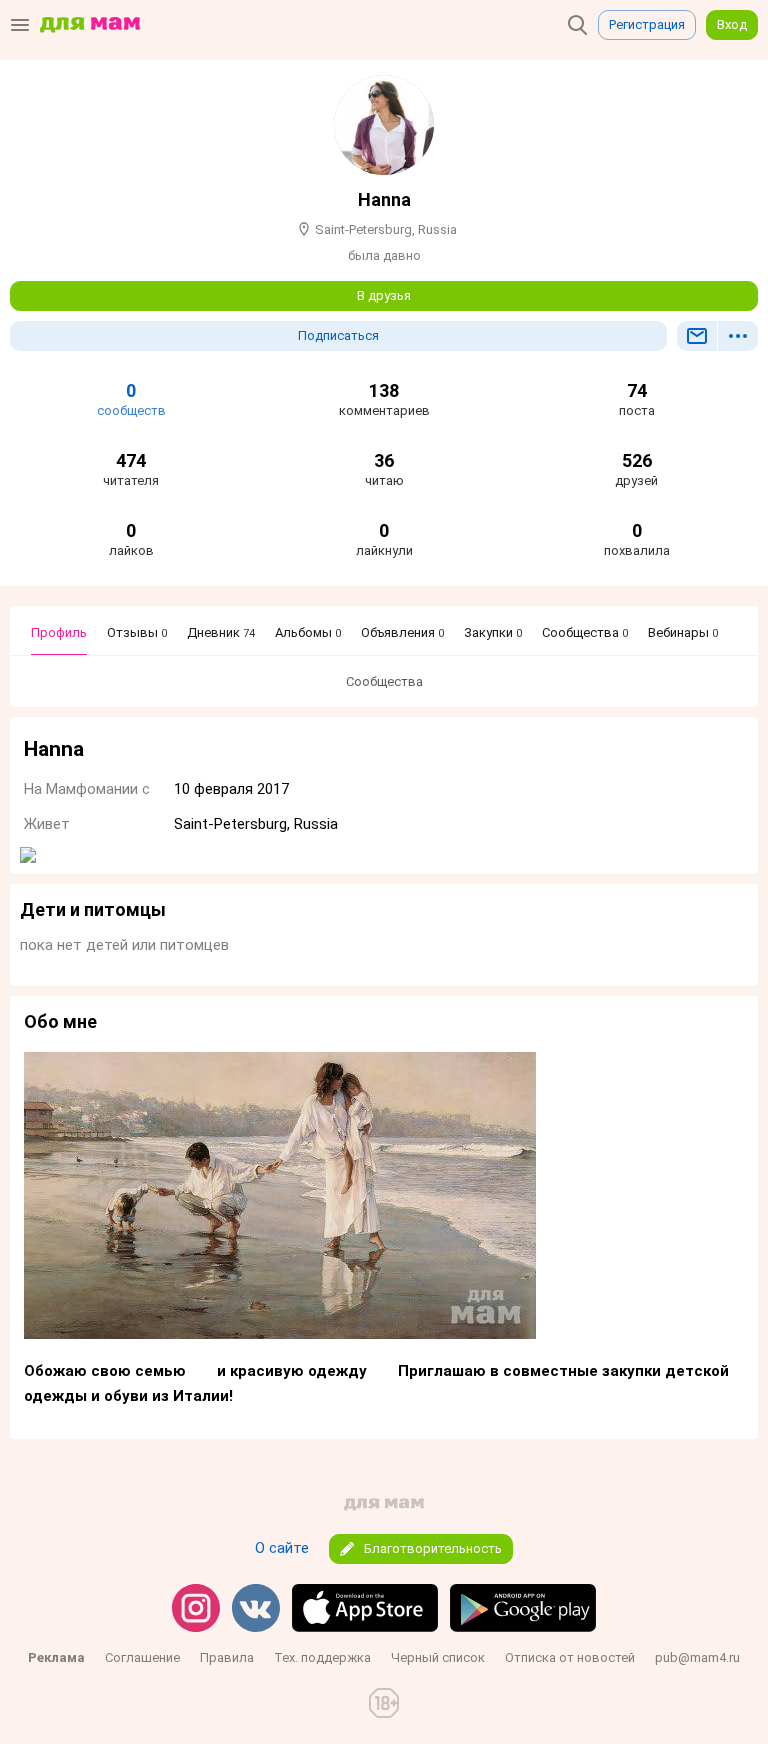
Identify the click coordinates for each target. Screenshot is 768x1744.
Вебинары (683, 632)
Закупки (493, 632)
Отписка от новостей (570, 1657)
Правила (227, 1657)
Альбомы (308, 632)
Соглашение (142, 1657)
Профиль (59, 632)
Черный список (438, 1657)
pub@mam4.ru (697, 1657)
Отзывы (137, 632)
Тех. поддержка (322, 1657)
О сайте (282, 1548)
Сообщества (585, 632)
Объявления (402, 632)
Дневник (221, 632)
